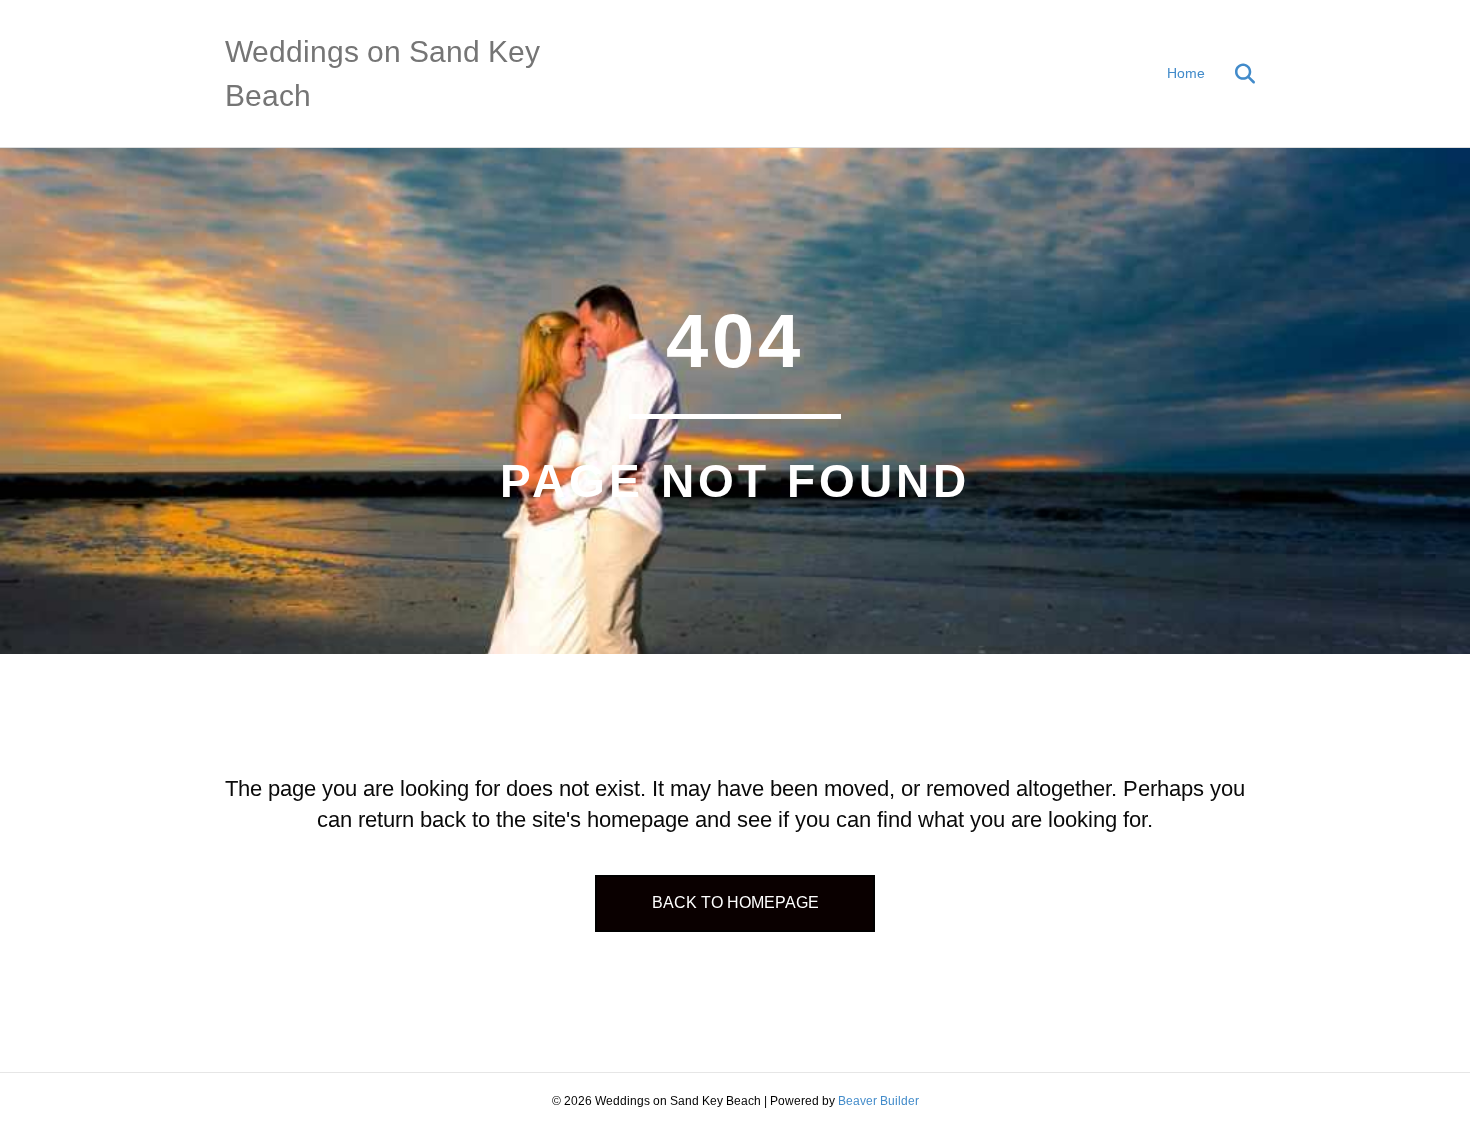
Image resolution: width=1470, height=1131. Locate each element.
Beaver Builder (878, 1101)
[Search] (1232, 74)
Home (1186, 73)
